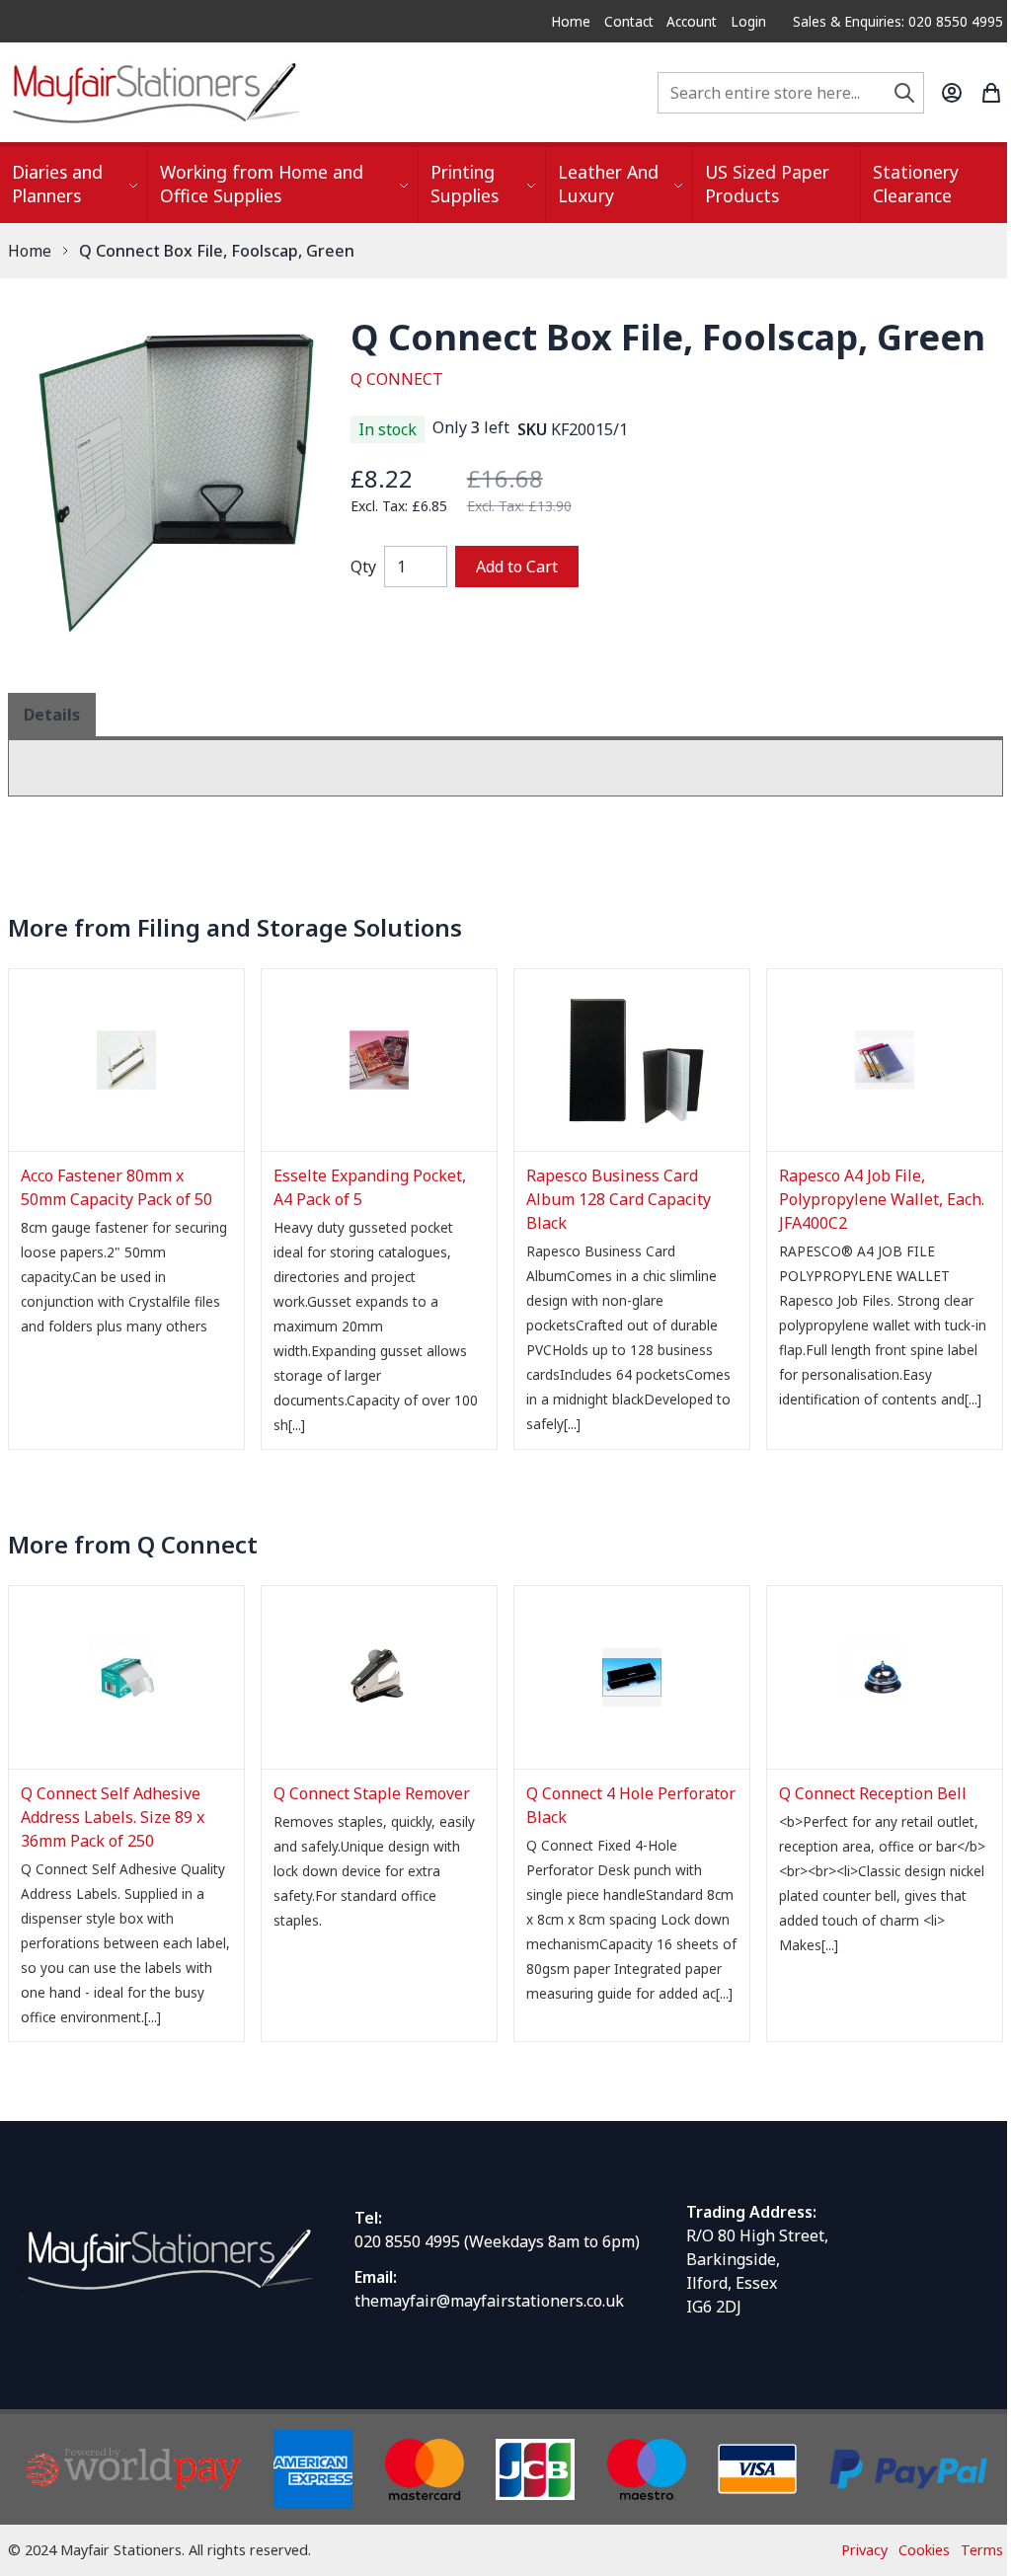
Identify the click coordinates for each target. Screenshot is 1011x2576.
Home (571, 21)
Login (748, 21)
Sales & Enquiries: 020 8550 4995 (898, 21)
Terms (982, 2550)
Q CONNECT (397, 379)
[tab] (52, 715)
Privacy (864, 2550)
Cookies (924, 2550)
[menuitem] (74, 185)
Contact (629, 21)
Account (692, 21)
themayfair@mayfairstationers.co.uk (489, 2301)
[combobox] (791, 93)
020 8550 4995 (407, 2241)
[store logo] (156, 92)
